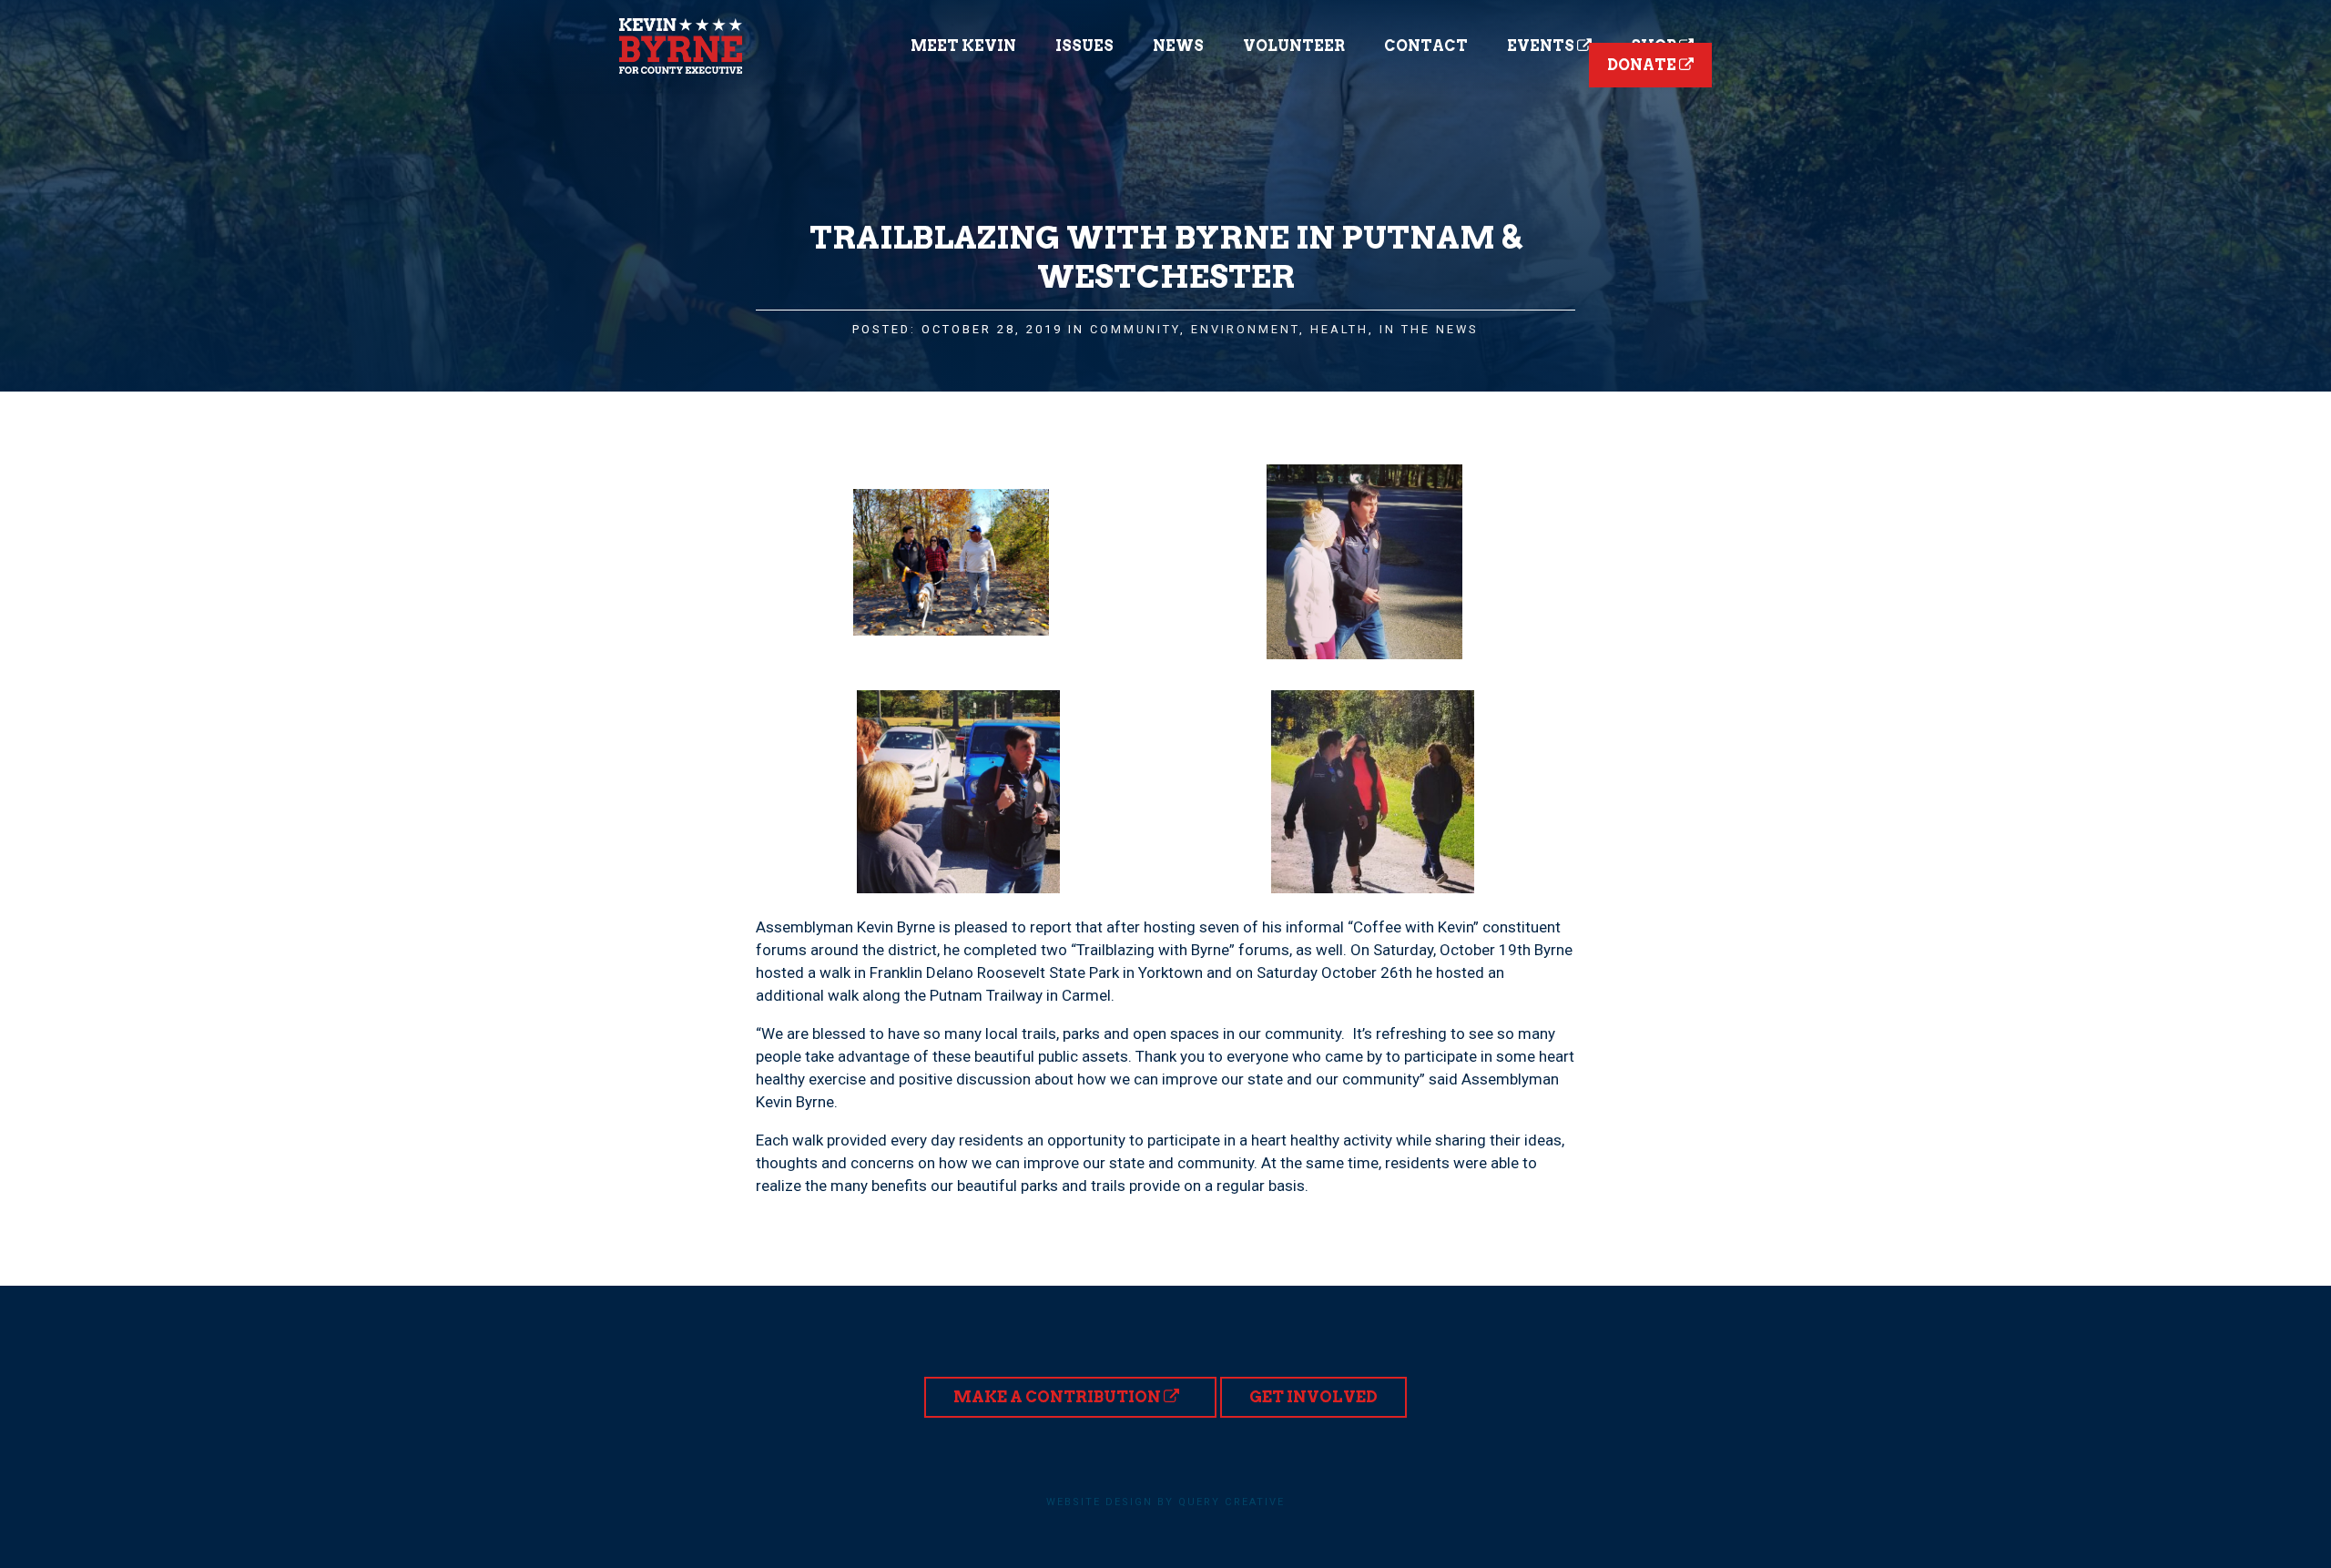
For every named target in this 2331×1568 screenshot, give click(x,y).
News (1178, 46)
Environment (1245, 329)
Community (1135, 329)
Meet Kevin (963, 46)
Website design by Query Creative (1165, 1502)
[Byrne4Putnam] (681, 46)
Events (1542, 46)
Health (1339, 329)
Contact (1426, 46)
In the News (1429, 329)
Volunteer (1294, 46)
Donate (1643, 65)
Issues (1084, 46)
